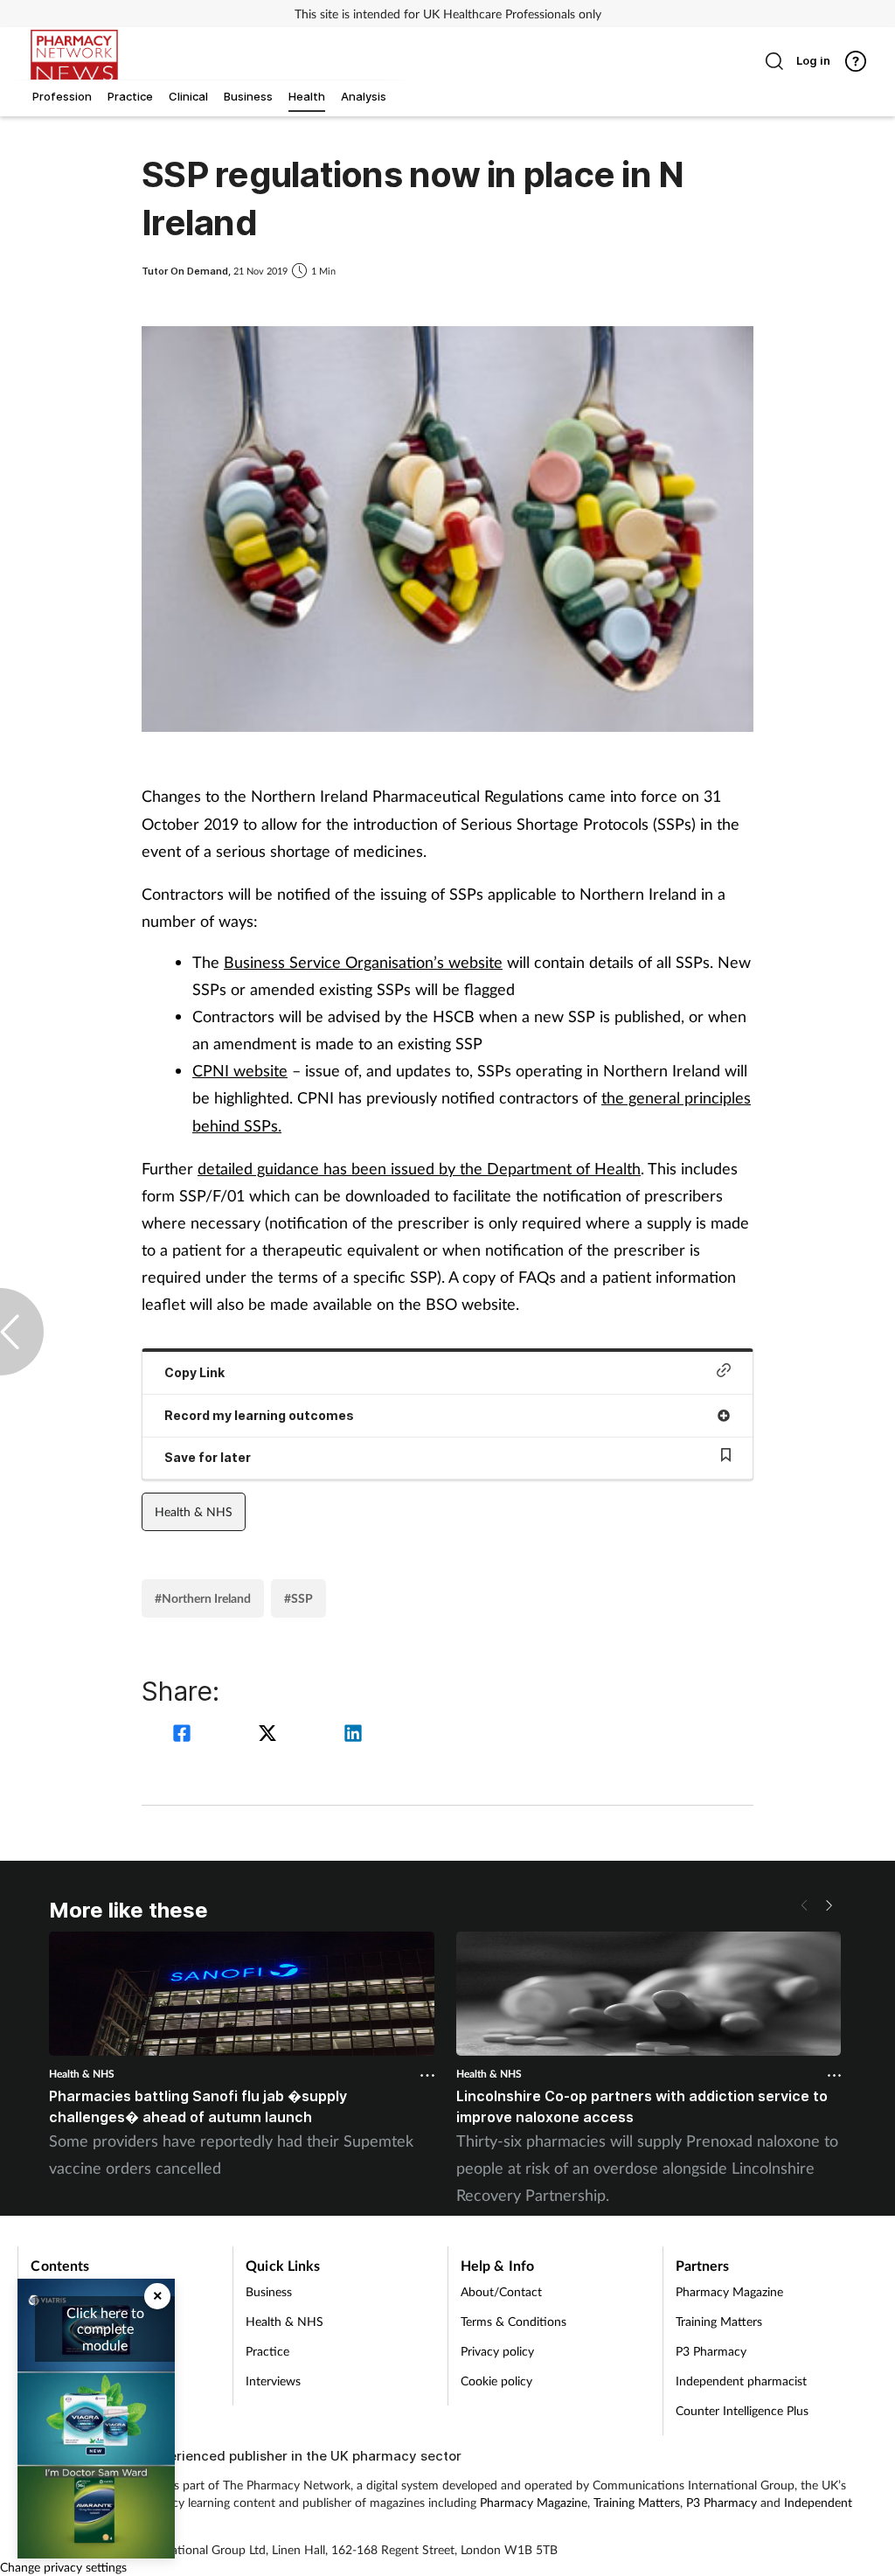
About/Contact (501, 2291)
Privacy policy (497, 2351)
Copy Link (194, 1372)
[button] (829, 1905)
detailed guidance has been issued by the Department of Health (419, 1168)
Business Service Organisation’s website (363, 962)
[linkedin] (353, 1735)
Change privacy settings (63, 2567)
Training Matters (719, 2321)
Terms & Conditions (513, 2321)
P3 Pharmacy (711, 2351)
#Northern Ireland (203, 1598)
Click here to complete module (105, 2329)
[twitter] (270, 1735)
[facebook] (184, 1735)
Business (269, 2291)
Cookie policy (496, 2381)
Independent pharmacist (741, 2381)
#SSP (298, 1598)
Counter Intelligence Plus (742, 2410)
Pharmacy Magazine (729, 2291)
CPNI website (240, 1070)
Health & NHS (194, 1511)
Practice (267, 2351)
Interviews (273, 2381)
